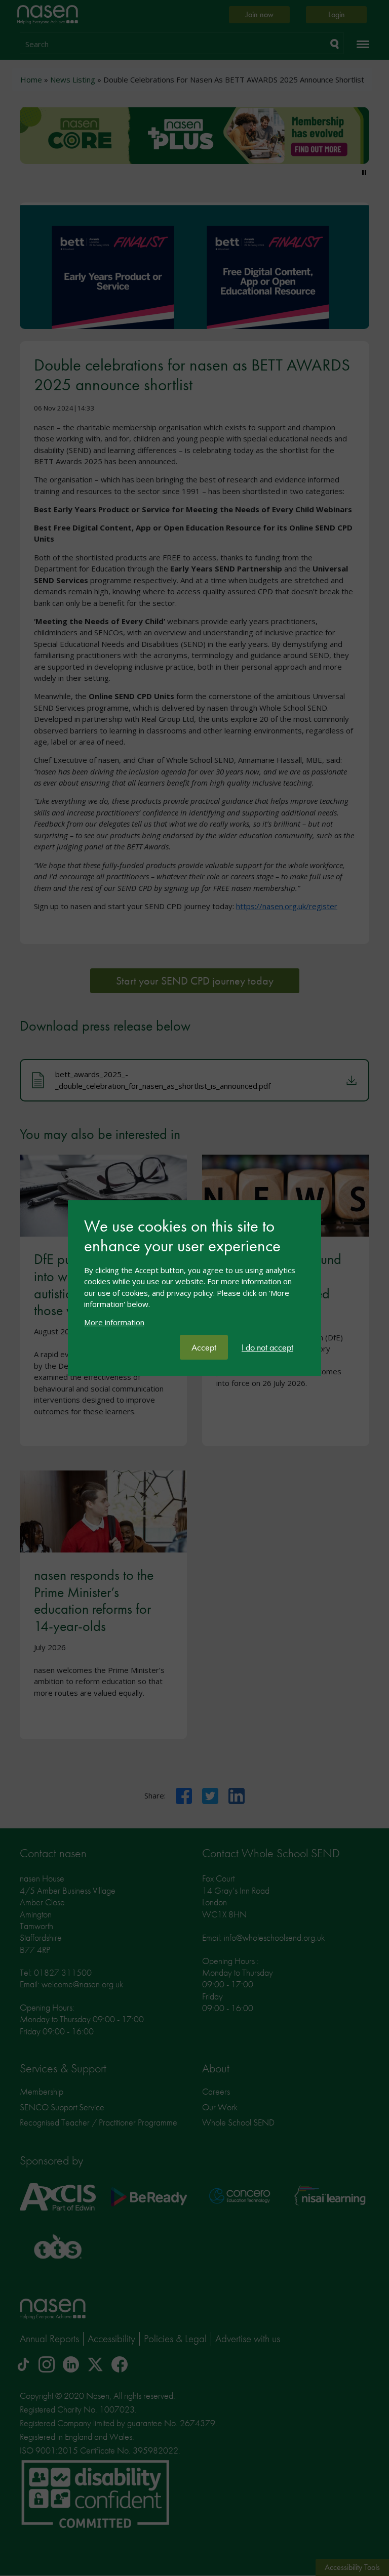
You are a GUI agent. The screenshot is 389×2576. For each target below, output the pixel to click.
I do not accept (267, 1347)
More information (114, 1322)
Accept (204, 1347)
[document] (194, 1276)
